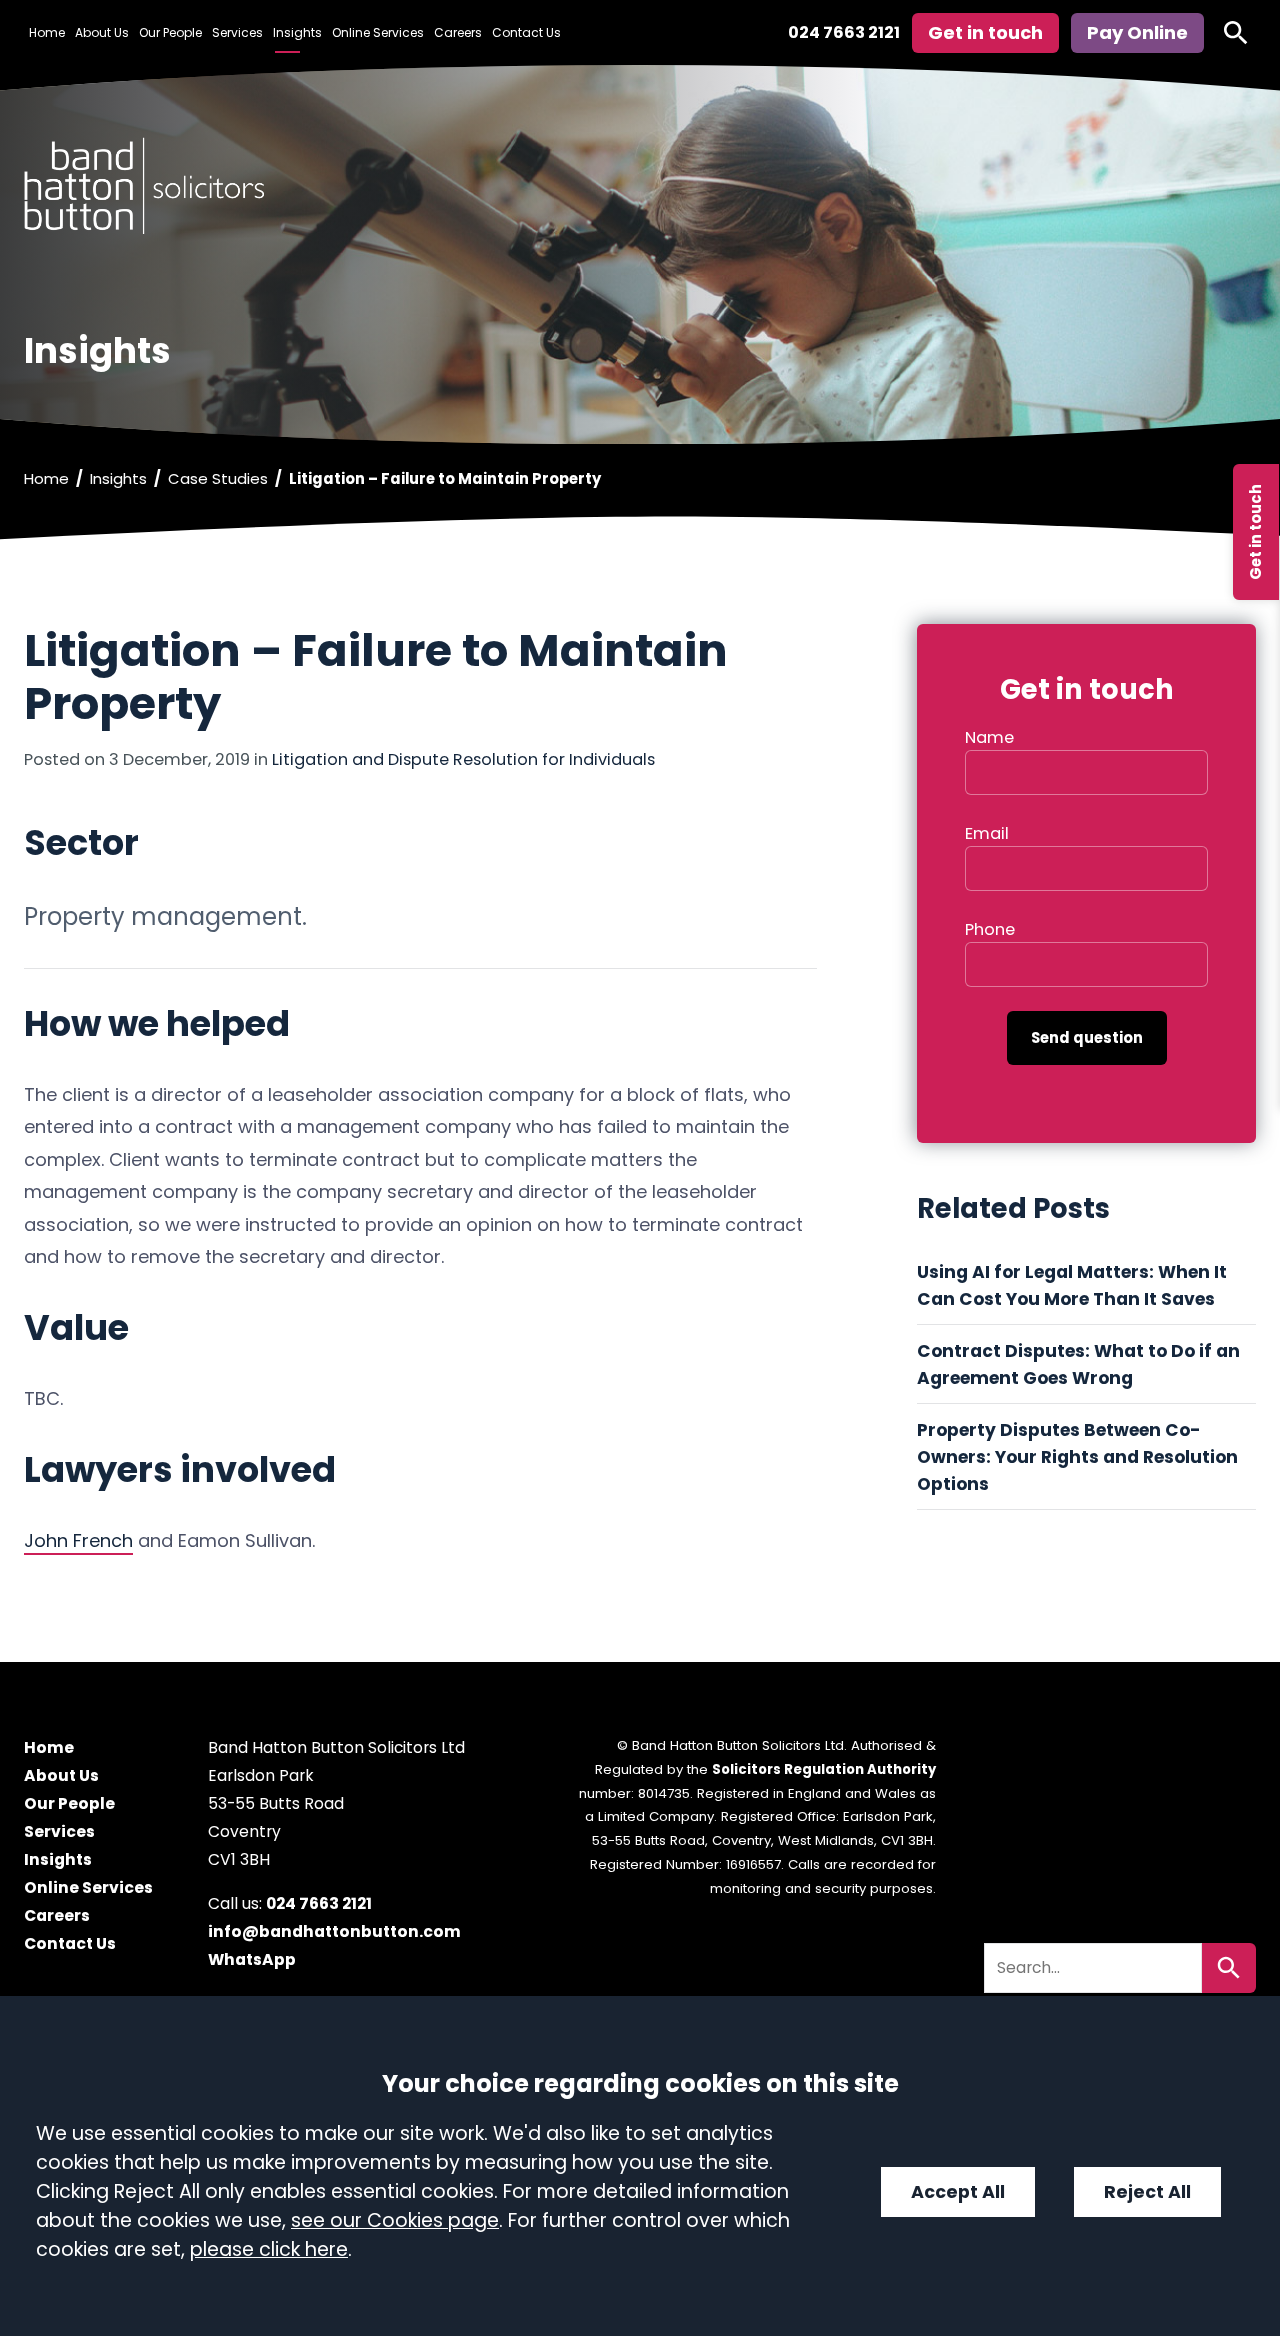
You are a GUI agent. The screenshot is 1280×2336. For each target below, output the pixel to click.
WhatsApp (252, 1959)
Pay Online (1137, 32)
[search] (1236, 33)
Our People (170, 32)
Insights (297, 32)
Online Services (378, 32)
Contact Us (526, 32)
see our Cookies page (395, 2220)
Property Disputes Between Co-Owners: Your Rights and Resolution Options (1077, 1457)
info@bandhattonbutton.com (334, 1931)
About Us (102, 32)
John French (78, 1540)
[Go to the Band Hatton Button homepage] (640, 185)
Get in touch (1255, 532)
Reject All (1147, 2192)
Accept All (958, 2192)
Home (47, 32)
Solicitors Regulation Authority (824, 1768)
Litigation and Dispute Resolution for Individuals (463, 759)
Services (237, 32)
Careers (458, 32)
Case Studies (218, 478)
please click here (269, 2249)
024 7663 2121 (844, 32)
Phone (990, 929)
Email (987, 833)
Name (989, 737)
